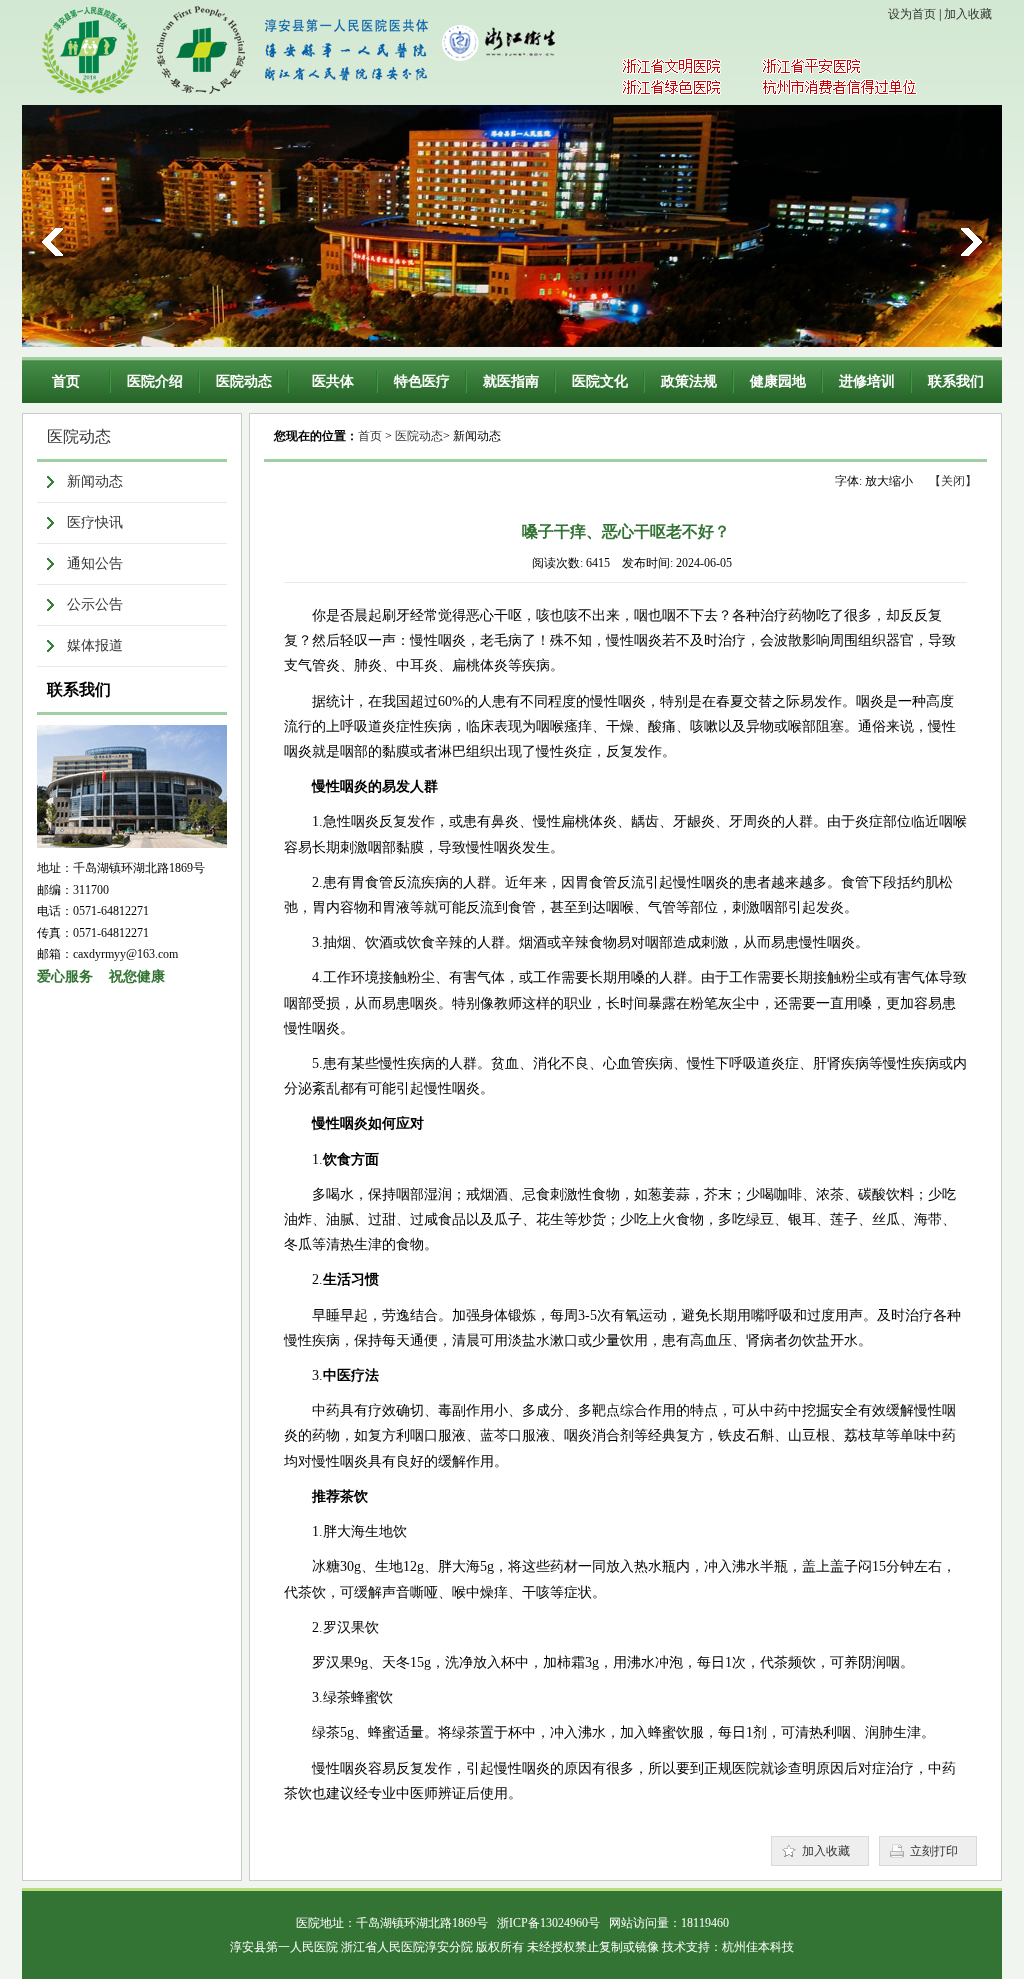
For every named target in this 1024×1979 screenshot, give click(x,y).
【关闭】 (953, 481)
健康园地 (778, 381)
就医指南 (511, 381)
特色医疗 (422, 381)
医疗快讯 (95, 522)
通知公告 (95, 563)
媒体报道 (95, 645)
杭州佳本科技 (758, 1947)
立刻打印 (934, 1851)
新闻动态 (95, 481)
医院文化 (600, 381)
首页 (66, 381)
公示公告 (95, 604)
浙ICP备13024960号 (548, 1923)
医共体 (333, 381)
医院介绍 (155, 381)
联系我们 (956, 381)
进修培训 (867, 381)
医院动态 (244, 381)
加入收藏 (968, 14)
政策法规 (689, 381)
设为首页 (912, 14)
